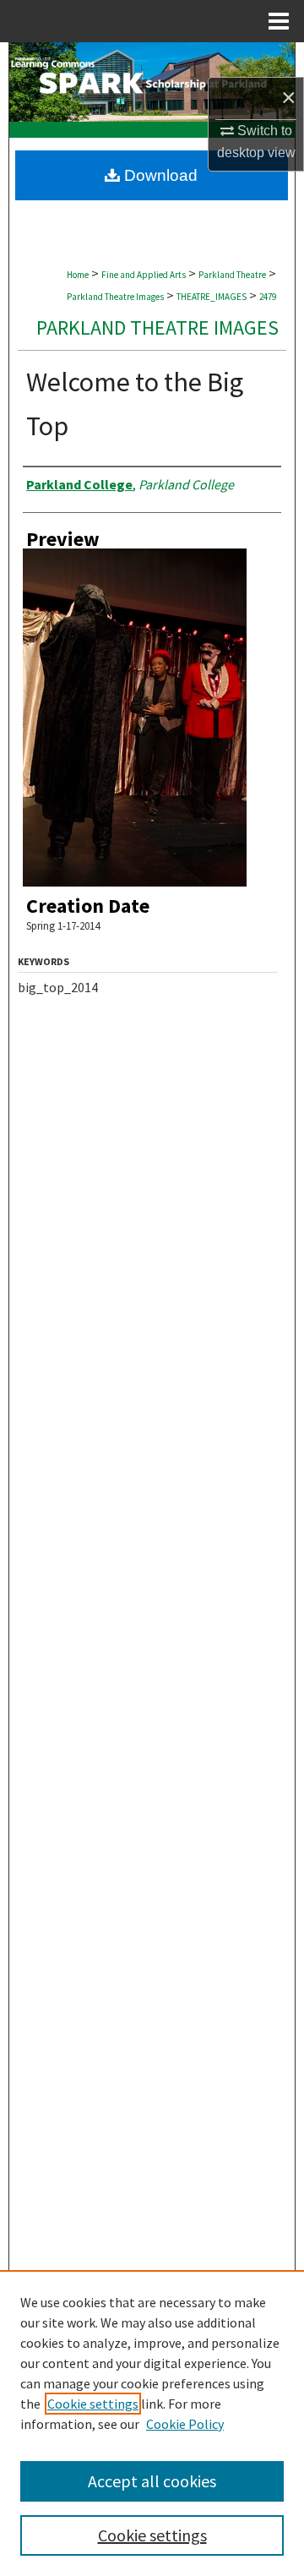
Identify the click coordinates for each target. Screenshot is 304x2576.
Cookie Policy (185, 2424)
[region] (152, 2423)
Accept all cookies (152, 2481)
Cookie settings (93, 2404)
